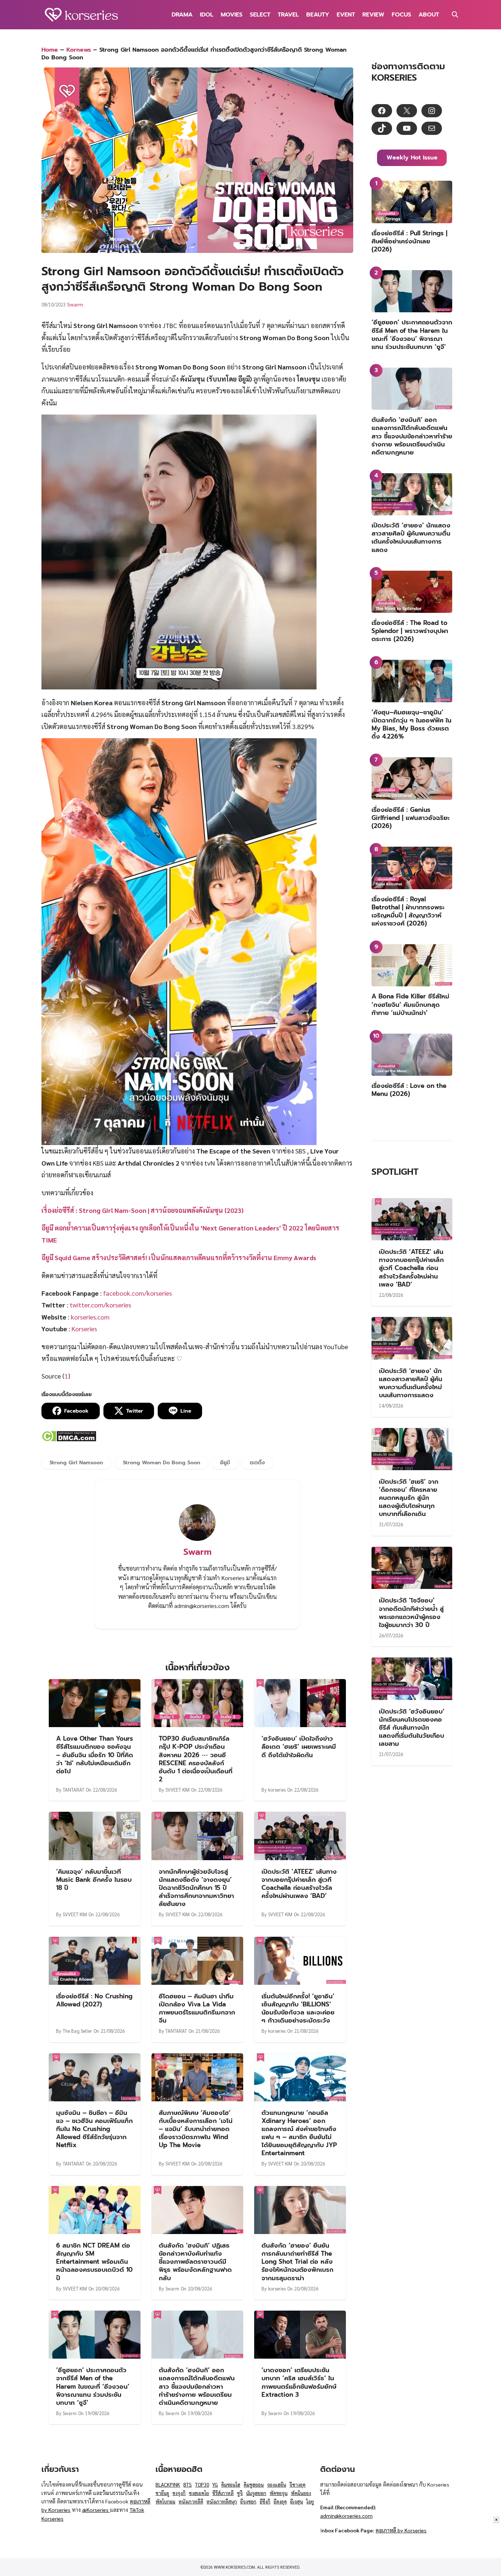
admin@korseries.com (346, 2516)
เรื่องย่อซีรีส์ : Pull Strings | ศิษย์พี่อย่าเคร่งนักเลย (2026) (409, 241)
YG (215, 2485)
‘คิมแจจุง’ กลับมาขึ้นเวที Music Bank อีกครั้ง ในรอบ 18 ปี (94, 1880)
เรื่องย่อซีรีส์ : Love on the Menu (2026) (409, 1090)
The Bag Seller (77, 2031)
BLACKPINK (168, 2485)
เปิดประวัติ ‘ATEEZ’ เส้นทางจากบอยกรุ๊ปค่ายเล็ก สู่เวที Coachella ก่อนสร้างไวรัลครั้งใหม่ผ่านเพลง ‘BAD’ (299, 1884)
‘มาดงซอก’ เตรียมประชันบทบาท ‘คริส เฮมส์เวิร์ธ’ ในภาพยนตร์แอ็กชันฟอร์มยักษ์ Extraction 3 (299, 2382)
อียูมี (225, 1462)
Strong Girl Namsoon (76, 1462)
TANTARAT (74, 1790)
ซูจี (240, 2493)
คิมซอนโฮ (231, 2485)
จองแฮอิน (277, 2485)
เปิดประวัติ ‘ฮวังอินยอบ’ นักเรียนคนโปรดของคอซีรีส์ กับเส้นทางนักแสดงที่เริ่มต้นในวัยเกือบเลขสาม (412, 1727)
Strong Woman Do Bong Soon (162, 1462)
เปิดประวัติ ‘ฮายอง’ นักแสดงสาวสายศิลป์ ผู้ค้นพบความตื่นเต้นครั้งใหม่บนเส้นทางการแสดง (411, 537)
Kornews (79, 50)
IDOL (207, 15)
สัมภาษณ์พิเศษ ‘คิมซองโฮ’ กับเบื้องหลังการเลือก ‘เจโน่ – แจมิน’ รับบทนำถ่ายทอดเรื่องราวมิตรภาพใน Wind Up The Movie (196, 2129)
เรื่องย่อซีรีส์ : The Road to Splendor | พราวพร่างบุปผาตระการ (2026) (410, 631)
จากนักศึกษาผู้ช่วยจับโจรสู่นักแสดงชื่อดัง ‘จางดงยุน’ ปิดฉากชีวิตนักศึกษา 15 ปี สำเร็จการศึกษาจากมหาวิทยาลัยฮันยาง (196, 1888)
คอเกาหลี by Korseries (401, 2530)
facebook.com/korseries (138, 1293)
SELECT (260, 15)
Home (50, 50)
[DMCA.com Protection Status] (69, 1439)
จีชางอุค (297, 2485)
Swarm (75, 304)
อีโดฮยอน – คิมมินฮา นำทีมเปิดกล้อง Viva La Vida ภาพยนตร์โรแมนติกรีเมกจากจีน (197, 2008)
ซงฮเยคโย (199, 2493)
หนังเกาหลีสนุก (222, 2501)
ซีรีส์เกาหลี (223, 2493)
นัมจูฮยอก (256, 2493)
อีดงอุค (280, 2501)
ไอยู (310, 2501)
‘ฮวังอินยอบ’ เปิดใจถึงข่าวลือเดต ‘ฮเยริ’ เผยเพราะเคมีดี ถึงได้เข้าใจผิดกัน (299, 1747)
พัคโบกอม (165, 2501)
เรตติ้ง (257, 1462)
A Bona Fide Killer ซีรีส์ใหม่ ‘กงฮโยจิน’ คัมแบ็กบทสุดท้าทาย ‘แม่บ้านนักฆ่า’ (410, 1004)
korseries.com (90, 1317)
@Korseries (96, 2510)
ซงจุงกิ (179, 2493)
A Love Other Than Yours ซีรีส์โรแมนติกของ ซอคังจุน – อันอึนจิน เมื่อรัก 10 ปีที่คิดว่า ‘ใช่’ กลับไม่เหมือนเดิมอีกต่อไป (95, 1755)
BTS (188, 2485)
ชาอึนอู (162, 2493)
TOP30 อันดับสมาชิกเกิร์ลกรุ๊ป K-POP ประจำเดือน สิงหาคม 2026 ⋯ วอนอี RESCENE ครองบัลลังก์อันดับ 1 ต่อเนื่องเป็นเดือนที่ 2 (196, 1759)
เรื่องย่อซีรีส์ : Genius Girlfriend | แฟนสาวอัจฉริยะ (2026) (411, 818)
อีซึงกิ (265, 2501)
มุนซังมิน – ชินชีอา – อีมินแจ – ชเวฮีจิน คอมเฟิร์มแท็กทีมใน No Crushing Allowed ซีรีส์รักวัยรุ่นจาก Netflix (94, 2129)
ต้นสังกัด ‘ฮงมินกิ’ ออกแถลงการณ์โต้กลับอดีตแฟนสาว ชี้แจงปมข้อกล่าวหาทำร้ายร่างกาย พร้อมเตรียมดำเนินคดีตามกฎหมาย (197, 2386)
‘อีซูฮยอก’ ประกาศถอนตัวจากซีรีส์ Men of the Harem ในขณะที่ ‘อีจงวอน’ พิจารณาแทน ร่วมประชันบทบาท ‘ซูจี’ (93, 2386)
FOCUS (401, 15)
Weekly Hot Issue (412, 158)
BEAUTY (318, 15)
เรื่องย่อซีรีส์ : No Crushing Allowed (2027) (94, 2000)
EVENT (346, 15)
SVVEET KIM (178, 1790)
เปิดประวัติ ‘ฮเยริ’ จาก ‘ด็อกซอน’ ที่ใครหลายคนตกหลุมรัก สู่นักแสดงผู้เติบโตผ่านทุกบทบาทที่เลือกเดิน (409, 1498)
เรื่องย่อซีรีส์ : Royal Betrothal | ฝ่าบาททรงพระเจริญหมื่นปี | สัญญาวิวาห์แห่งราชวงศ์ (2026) (408, 911)
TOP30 (202, 2485)
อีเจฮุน (297, 2501)
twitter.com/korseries (100, 1305)
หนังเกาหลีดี (191, 2501)
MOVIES (232, 15)
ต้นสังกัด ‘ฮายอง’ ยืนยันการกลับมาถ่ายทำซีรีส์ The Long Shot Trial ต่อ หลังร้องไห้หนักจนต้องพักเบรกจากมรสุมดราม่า (297, 2262)
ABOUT (429, 15)
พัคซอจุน (279, 2493)
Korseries (84, 1329)
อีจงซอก (248, 2501)
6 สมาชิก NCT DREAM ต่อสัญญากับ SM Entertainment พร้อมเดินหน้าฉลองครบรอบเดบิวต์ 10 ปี (94, 2262)
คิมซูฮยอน (254, 2485)
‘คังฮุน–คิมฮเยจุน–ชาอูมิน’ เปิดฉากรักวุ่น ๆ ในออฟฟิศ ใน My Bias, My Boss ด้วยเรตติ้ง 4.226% (412, 724)
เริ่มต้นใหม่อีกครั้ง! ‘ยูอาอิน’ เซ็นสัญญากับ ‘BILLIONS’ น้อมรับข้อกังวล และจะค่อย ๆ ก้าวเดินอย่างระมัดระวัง (298, 2008)
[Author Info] (197, 1539)
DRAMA (182, 15)
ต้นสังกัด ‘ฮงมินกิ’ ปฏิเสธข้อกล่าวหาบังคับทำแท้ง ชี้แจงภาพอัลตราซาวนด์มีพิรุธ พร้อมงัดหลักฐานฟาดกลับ (195, 2262)
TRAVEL (288, 15)
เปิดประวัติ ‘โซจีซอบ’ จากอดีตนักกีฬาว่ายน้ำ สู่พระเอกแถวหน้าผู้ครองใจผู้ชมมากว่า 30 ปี (411, 1612)
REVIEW (373, 15)
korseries (277, 1790)
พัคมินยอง (301, 2493)
